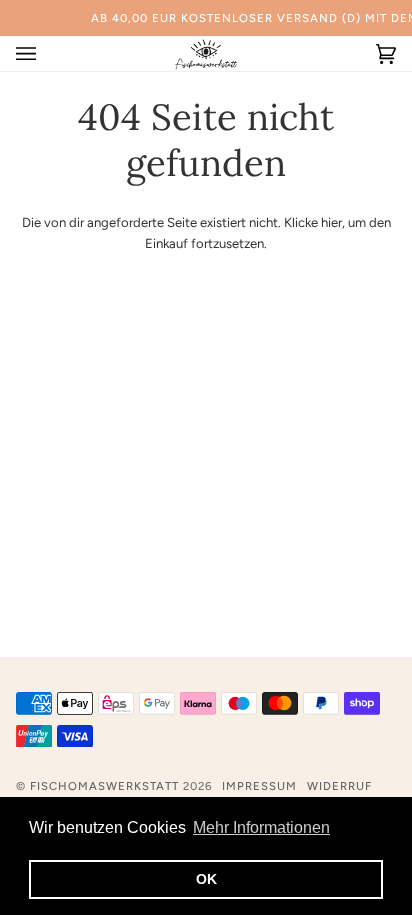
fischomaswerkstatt (104, 786)
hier (331, 222)
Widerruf (339, 786)
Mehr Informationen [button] (261, 827)
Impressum (259, 786)
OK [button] (206, 879)
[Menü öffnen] (46, 53)
